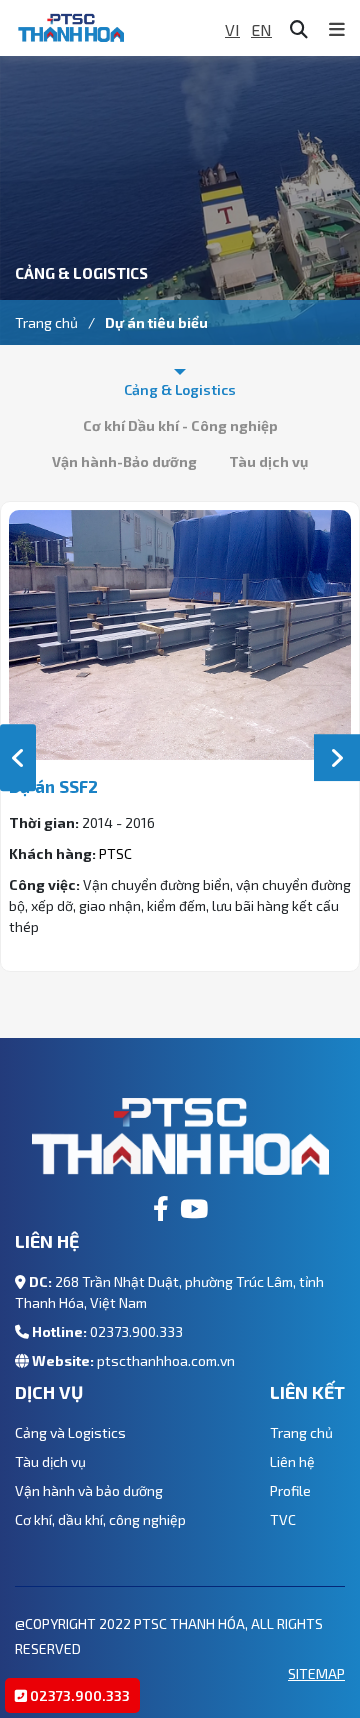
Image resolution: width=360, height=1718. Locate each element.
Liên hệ (292, 1461)
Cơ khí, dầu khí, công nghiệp (100, 1519)
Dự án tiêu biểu (156, 322)
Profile (290, 1490)
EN (261, 29)
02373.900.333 (136, 1331)
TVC (283, 1519)
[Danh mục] (337, 29)
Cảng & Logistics (180, 389)
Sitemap (316, 1673)
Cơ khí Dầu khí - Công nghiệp (180, 425)
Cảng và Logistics (70, 1432)
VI (232, 29)
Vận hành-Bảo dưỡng (124, 461)
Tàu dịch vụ (268, 461)
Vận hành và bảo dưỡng (89, 1490)
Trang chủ (46, 322)
